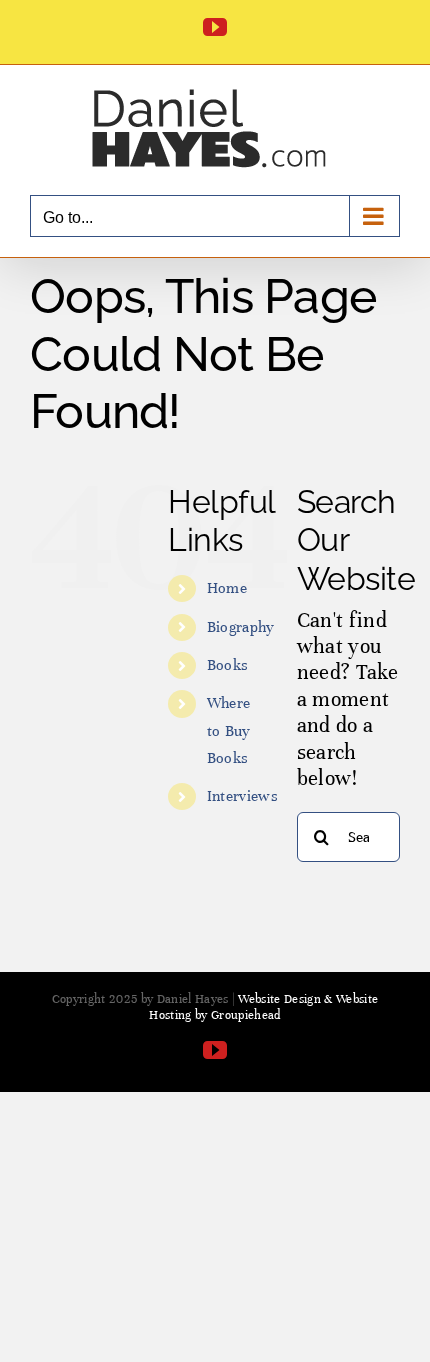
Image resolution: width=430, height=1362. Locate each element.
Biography (241, 627)
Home (227, 588)
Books (228, 665)
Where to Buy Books (229, 730)
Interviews (242, 796)
